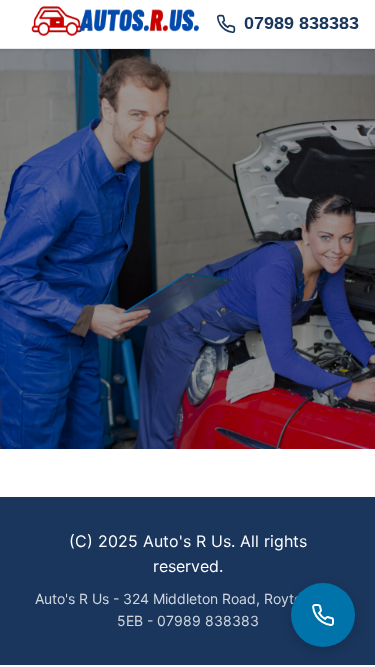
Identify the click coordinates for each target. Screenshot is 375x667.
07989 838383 (301, 23)
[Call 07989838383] (323, 615)
